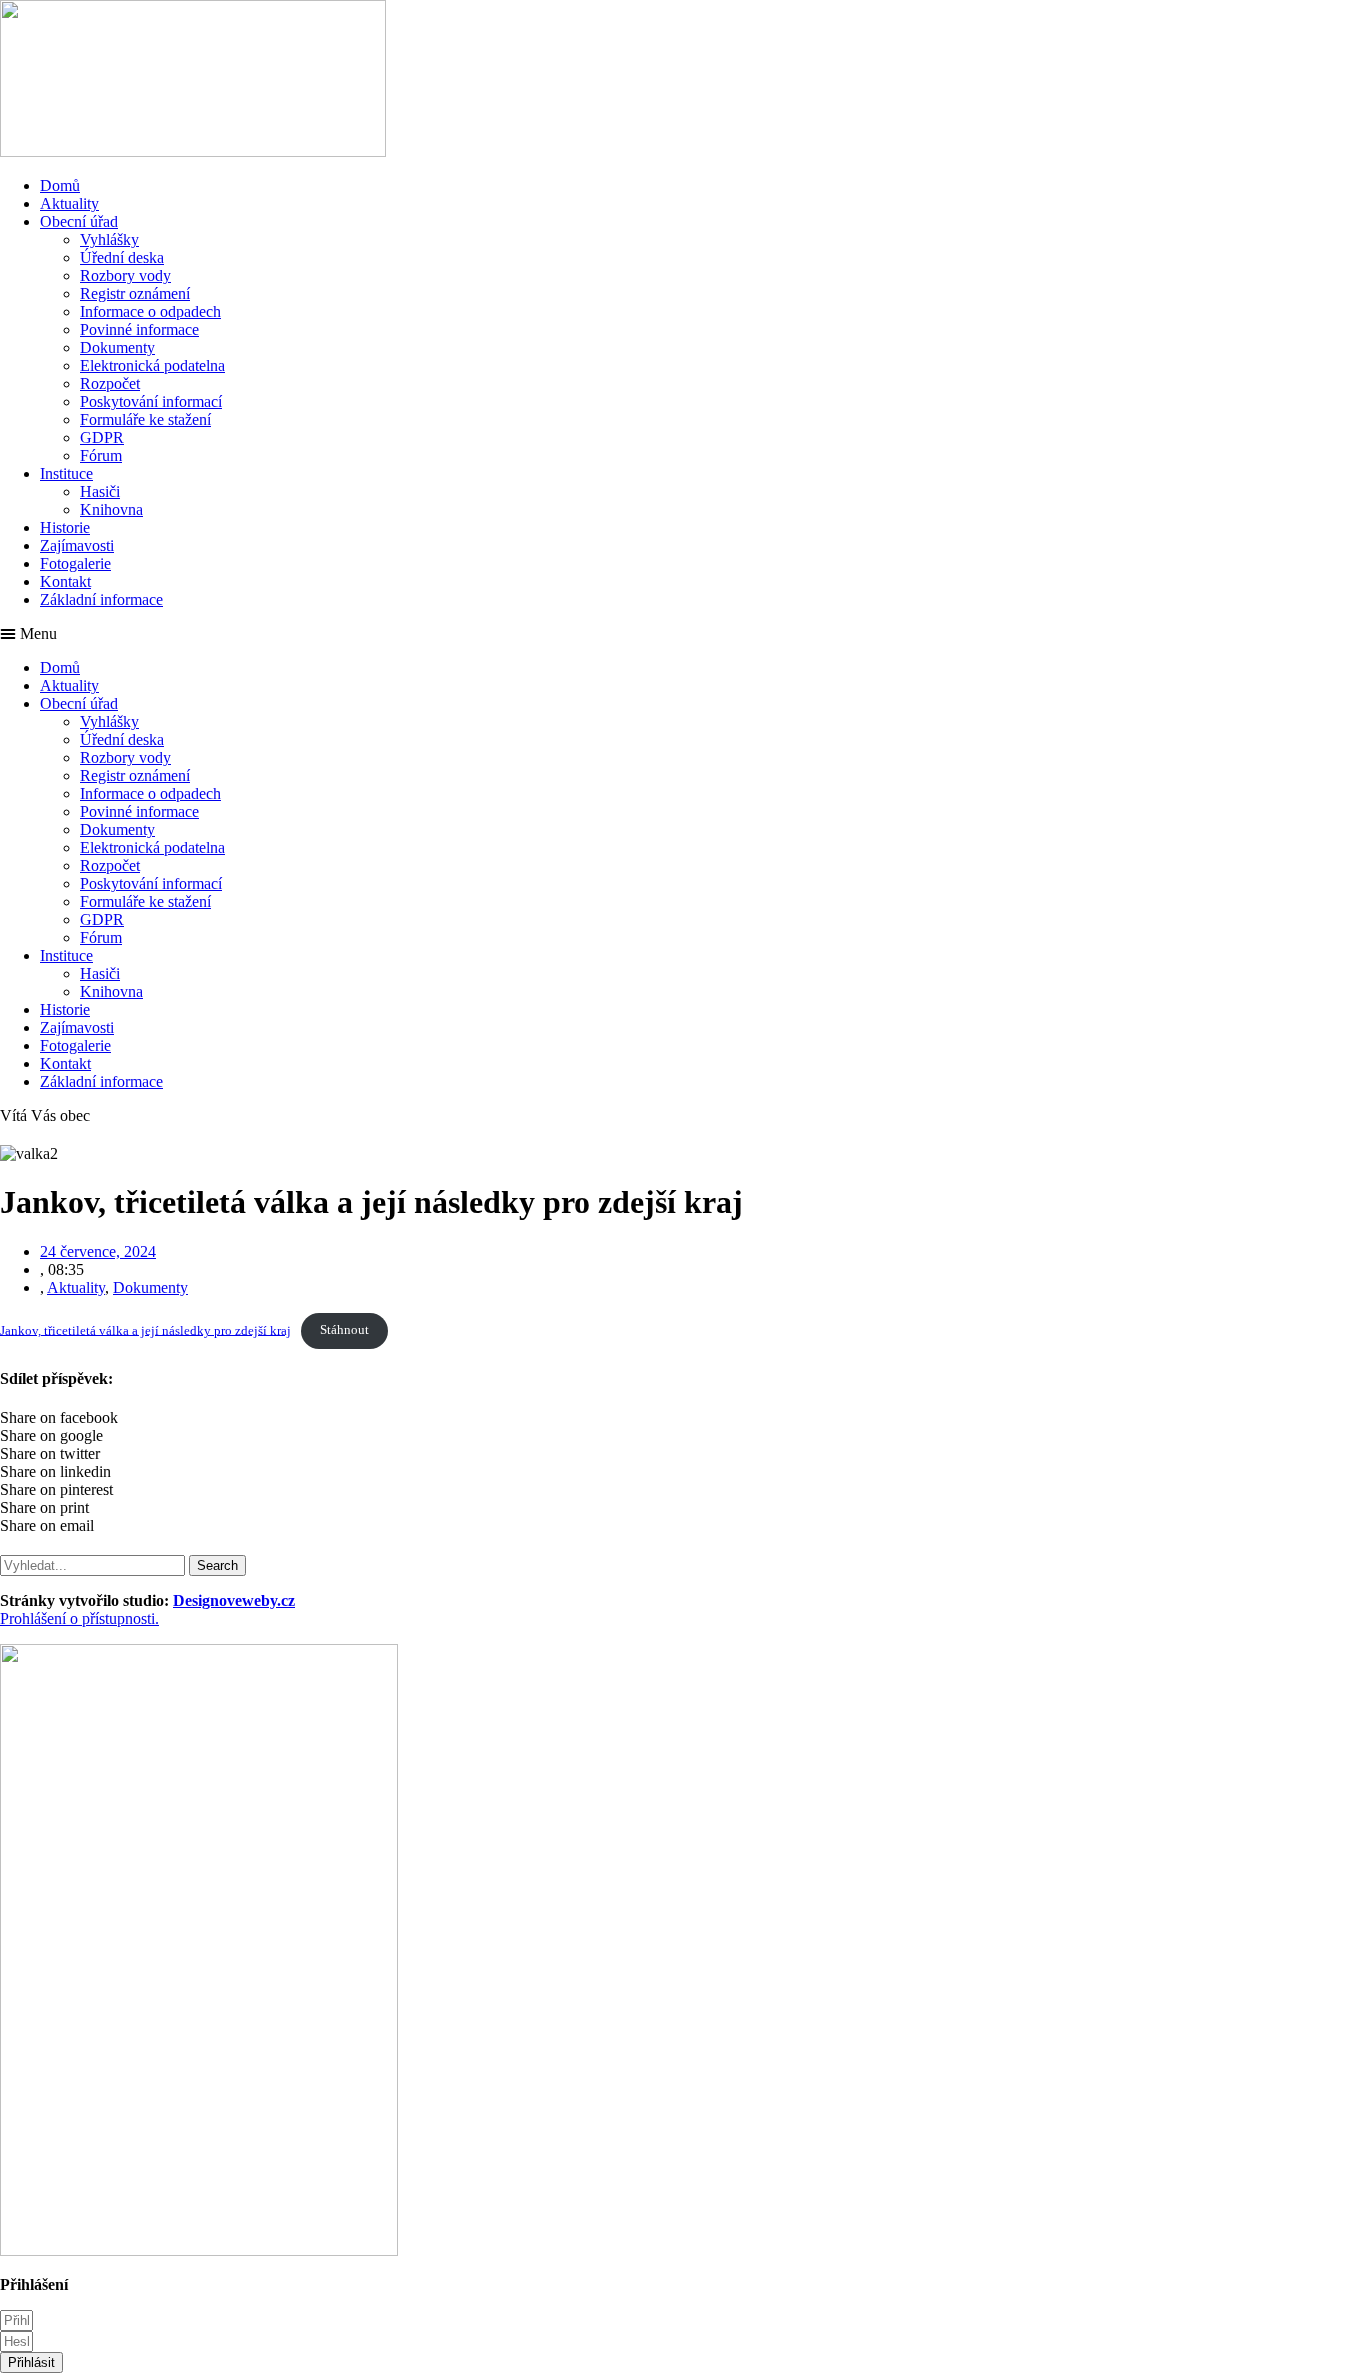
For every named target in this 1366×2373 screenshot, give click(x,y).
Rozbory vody (125, 275)
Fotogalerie (75, 563)
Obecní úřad (79, 221)
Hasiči (100, 491)
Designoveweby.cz (234, 1600)
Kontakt (65, 581)
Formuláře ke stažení (145, 419)
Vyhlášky (109, 239)
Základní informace (101, 599)
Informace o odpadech (150, 311)
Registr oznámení (135, 293)
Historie (65, 527)
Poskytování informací (151, 401)
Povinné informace (139, 329)
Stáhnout (344, 1330)
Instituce (66, 473)
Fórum (101, 455)
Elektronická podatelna (152, 365)
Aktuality (69, 203)
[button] (683, 634)
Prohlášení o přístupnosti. (79, 1618)
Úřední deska (122, 257)
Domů (60, 185)
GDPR (102, 437)
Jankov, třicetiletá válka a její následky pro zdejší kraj (145, 1330)
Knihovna (111, 509)
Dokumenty (117, 347)
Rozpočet (110, 383)
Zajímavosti (77, 545)
